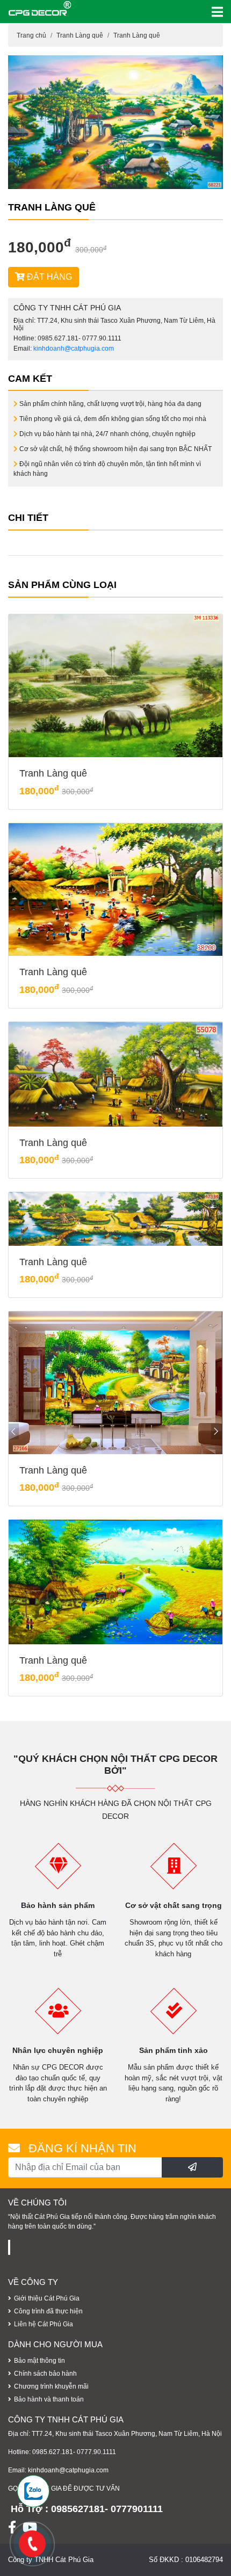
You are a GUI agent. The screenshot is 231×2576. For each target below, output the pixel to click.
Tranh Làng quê (80, 35)
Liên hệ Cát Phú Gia (44, 2324)
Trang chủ (31, 35)
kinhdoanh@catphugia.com (74, 349)
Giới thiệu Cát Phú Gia (47, 2298)
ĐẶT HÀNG (48, 277)
